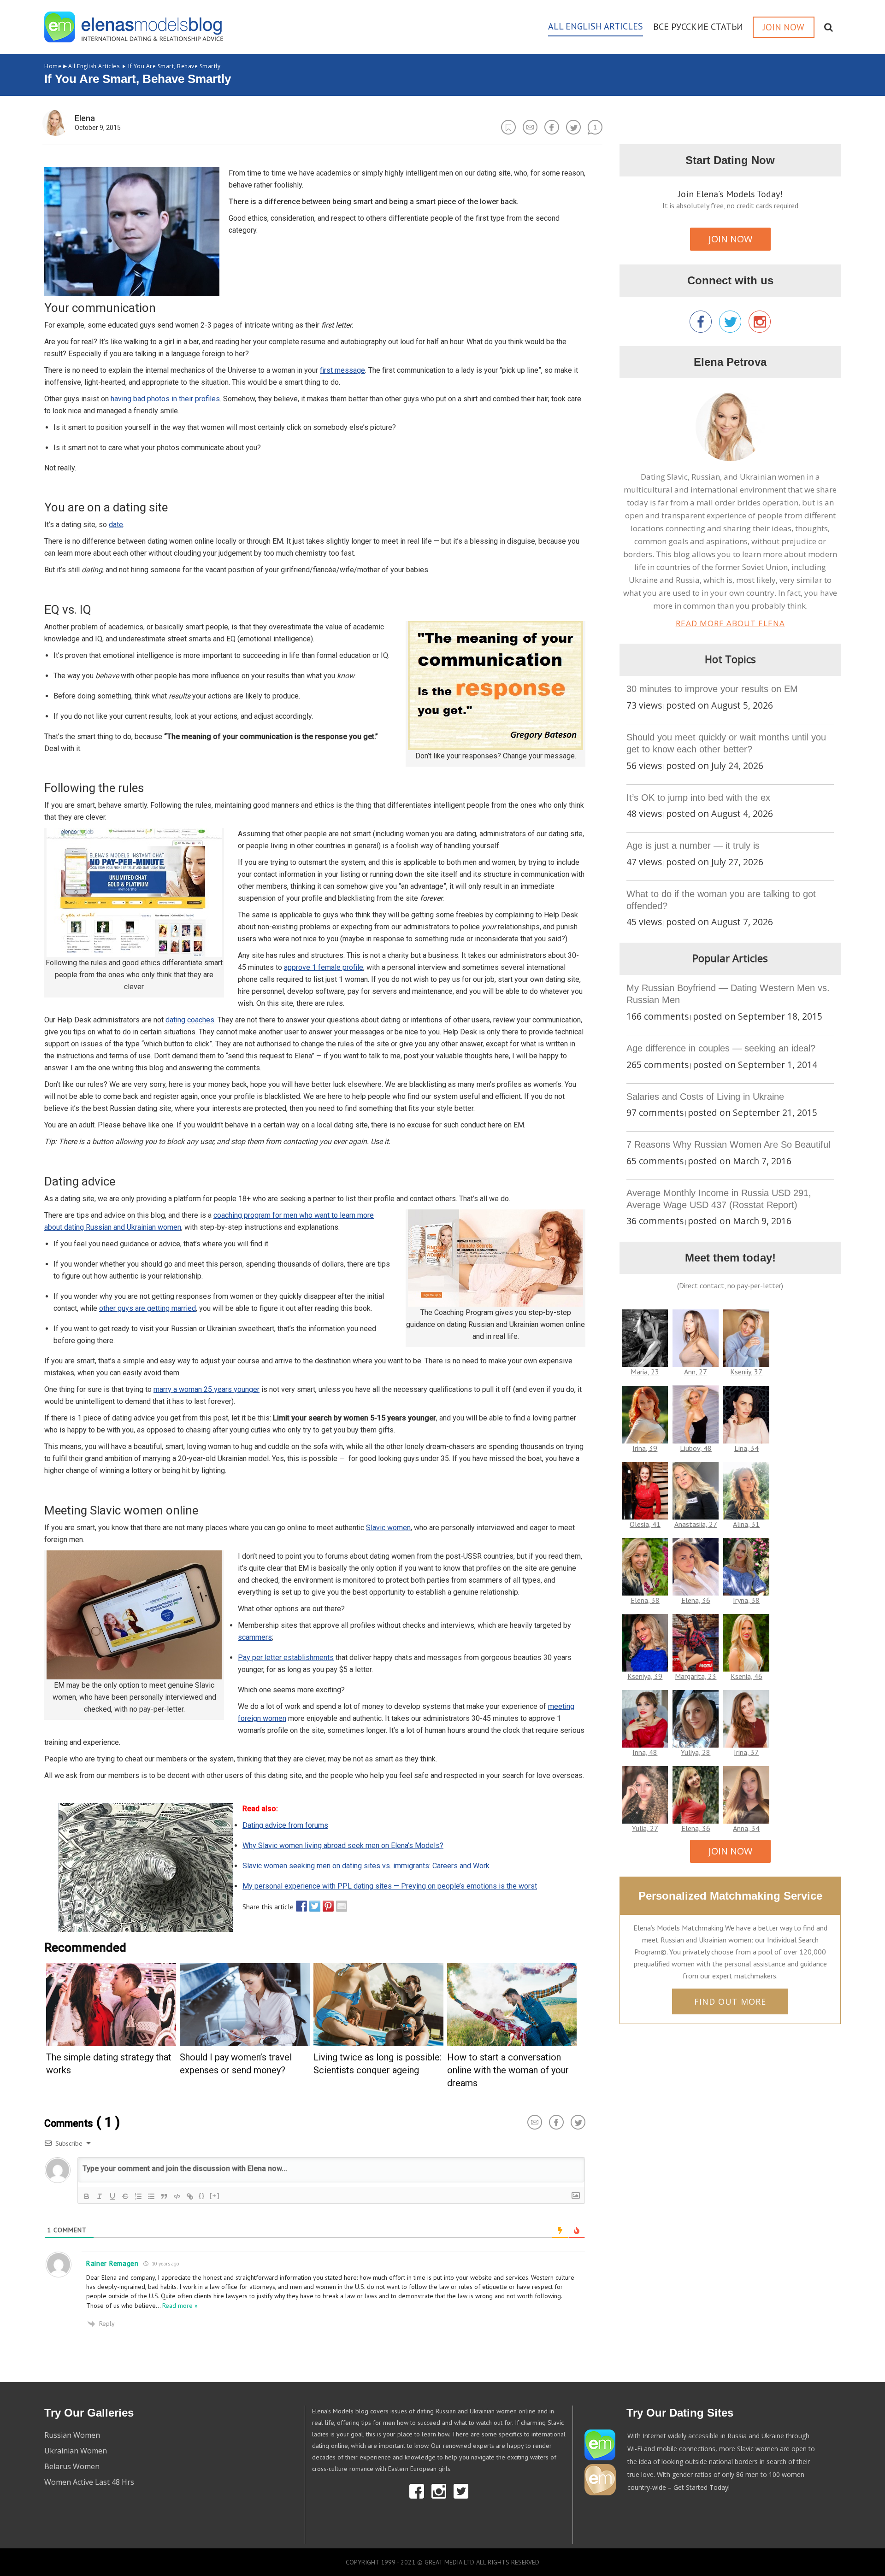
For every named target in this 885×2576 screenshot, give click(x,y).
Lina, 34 (746, 1448)
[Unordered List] (151, 2196)
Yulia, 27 (645, 1828)
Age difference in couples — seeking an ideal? (721, 1048)
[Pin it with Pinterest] (326, 1906)
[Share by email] (339, 1906)
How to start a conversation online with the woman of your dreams (508, 2070)
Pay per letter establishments (286, 1658)
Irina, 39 (645, 1448)
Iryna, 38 (746, 1600)
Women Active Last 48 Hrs (89, 2482)
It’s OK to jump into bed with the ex (698, 798)
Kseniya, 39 (645, 1676)
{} (202, 2196)
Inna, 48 (645, 1752)
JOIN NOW (730, 239)
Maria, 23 (645, 1372)
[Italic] (100, 2196)
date (116, 525)
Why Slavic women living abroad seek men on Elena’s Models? (343, 1845)
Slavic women (388, 1528)
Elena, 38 (645, 1600)
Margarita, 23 (696, 1676)
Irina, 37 (746, 1752)
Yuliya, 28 (696, 1752)
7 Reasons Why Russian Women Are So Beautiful (728, 1144)
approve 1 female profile (324, 967)
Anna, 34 (746, 1828)
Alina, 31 (746, 1524)
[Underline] (112, 2196)
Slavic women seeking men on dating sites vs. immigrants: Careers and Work (366, 1866)
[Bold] (87, 2196)
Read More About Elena (730, 623)
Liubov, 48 (696, 1448)
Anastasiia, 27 (696, 1524)
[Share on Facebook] (299, 1906)
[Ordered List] (138, 2196)
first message (342, 370)
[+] (215, 2196)
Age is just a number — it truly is (693, 845)
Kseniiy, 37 (746, 1372)
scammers (255, 1637)
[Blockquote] (164, 2196)
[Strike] (125, 2196)
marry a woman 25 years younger (206, 1389)
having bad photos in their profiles (165, 399)
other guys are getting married (147, 1308)
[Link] (190, 2196)
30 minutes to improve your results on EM (712, 689)
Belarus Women (72, 2466)
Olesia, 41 (645, 1524)
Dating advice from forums (285, 1825)
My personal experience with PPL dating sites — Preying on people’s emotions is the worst (390, 1886)
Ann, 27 (696, 1372)
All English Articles (82, 66)
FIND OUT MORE (730, 2001)
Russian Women (72, 2435)
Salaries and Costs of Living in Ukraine (705, 1097)
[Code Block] (177, 2196)
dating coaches (190, 1020)
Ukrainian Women (76, 2451)
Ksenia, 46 (746, 1676)
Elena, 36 (696, 1600)
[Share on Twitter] (313, 1906)
